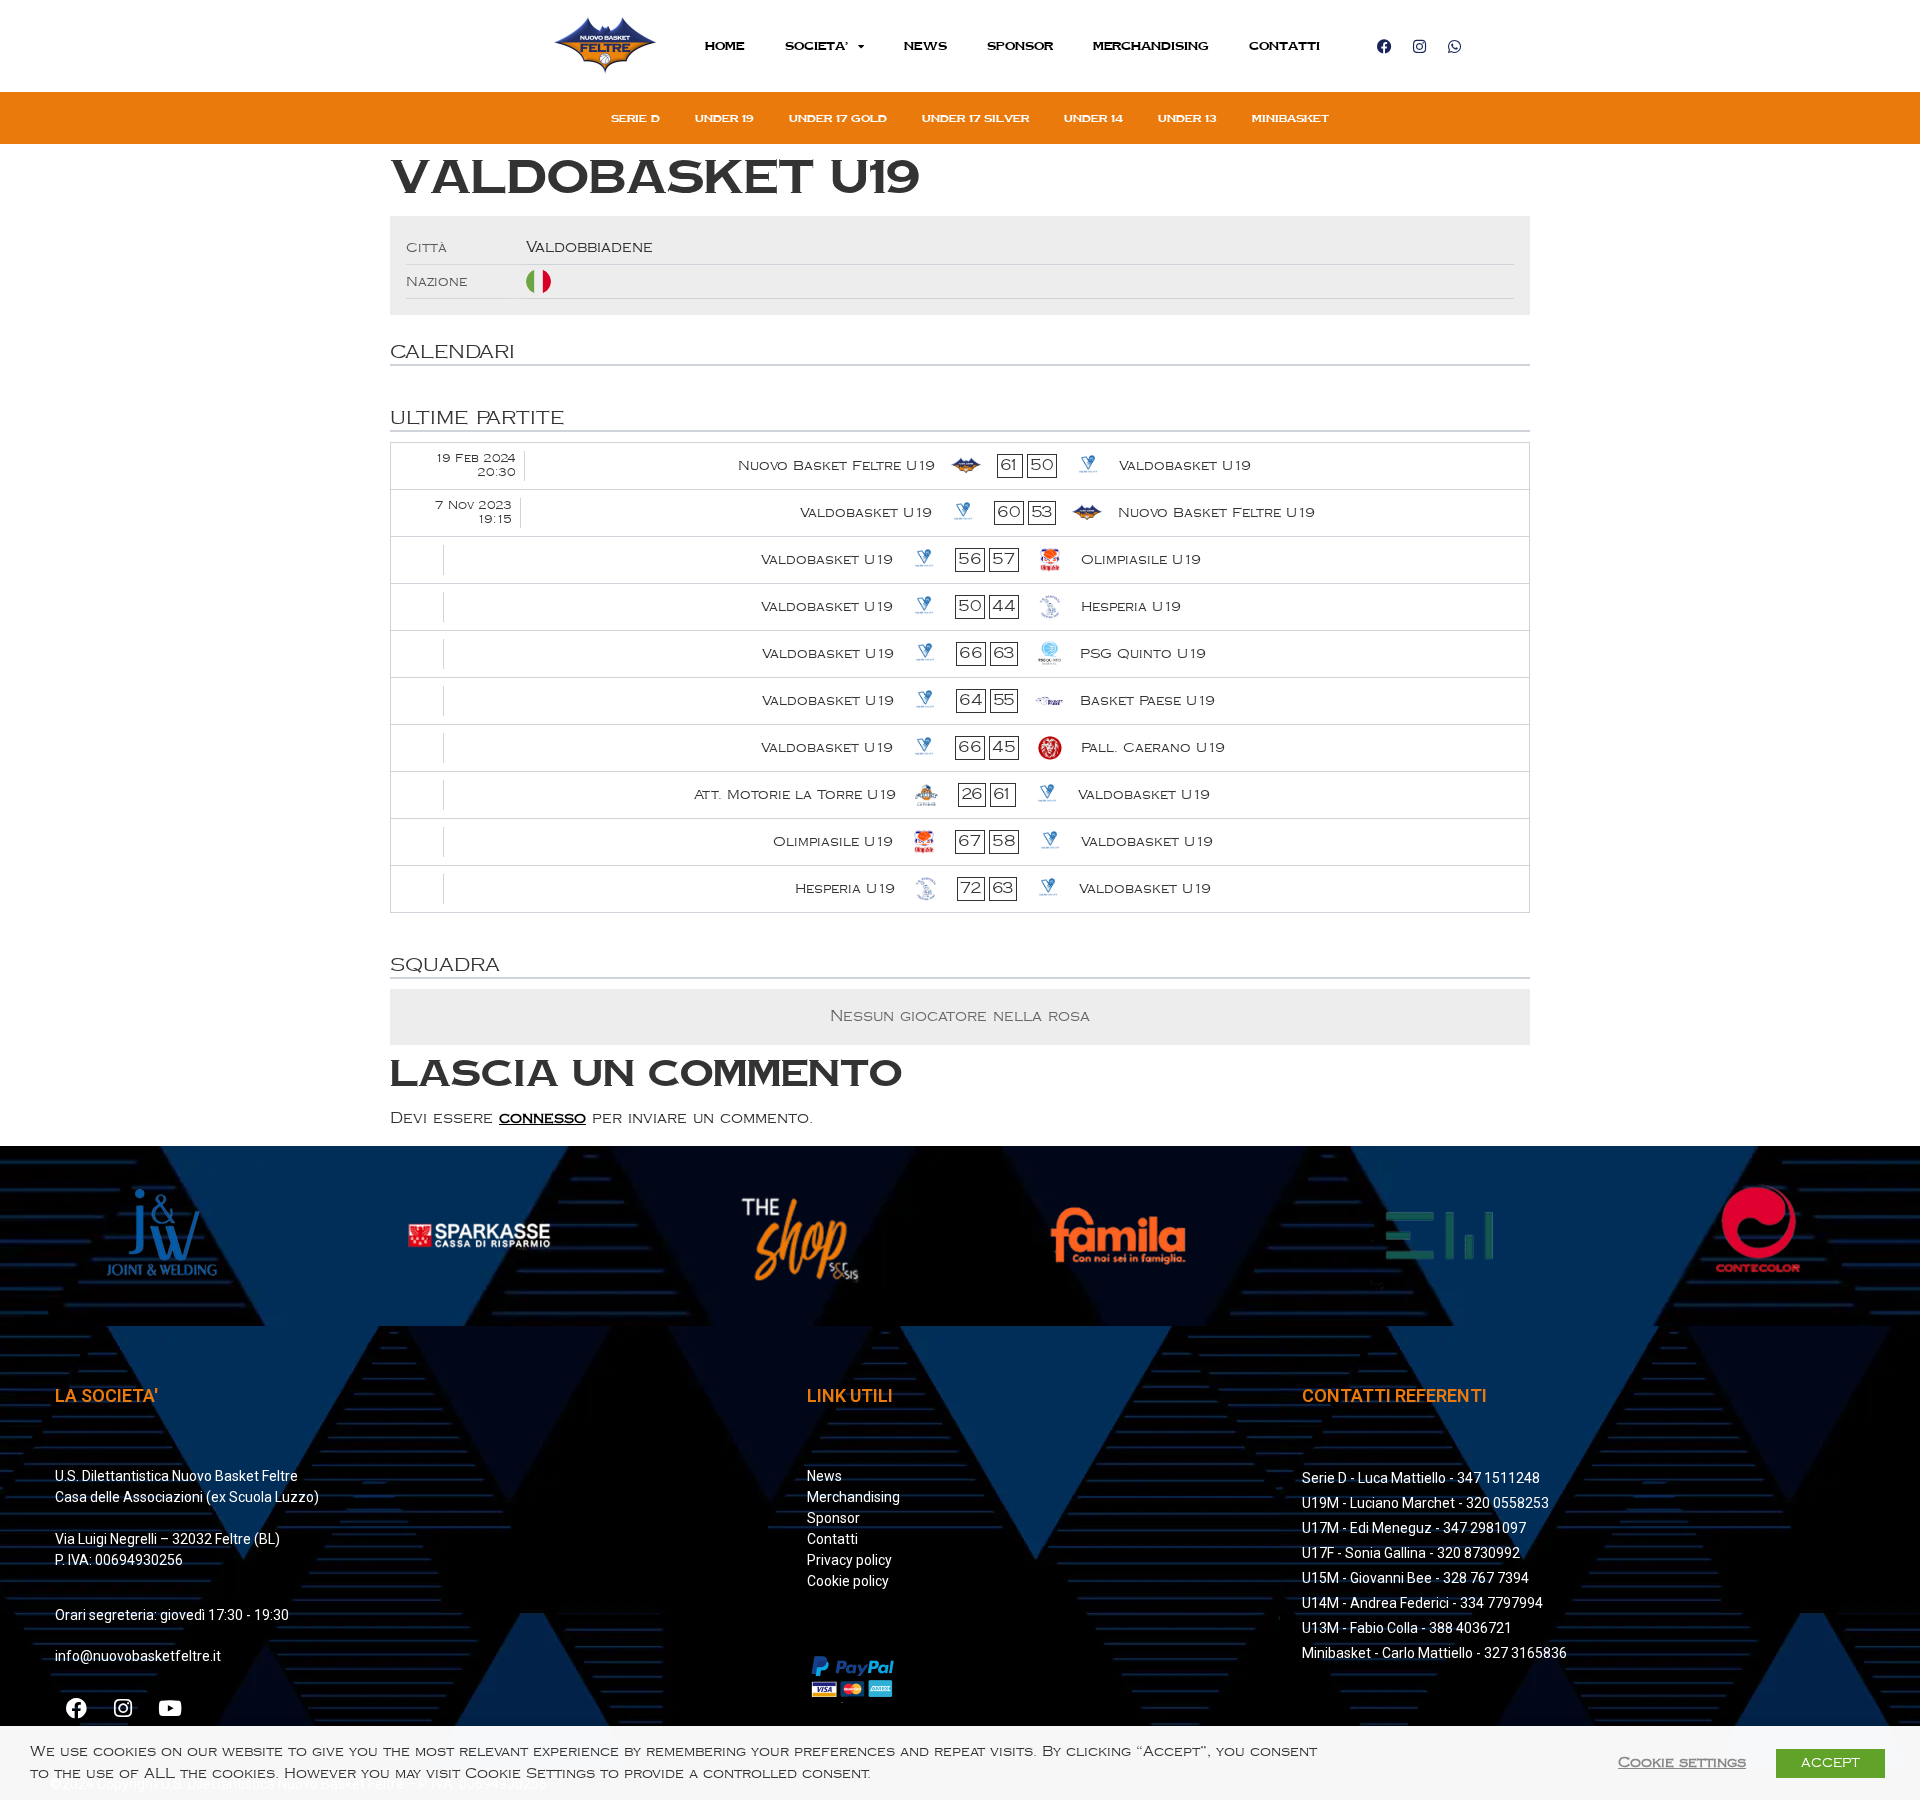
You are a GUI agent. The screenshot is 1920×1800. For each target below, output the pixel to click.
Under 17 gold (838, 118)
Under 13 (1187, 118)
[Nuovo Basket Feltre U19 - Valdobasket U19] (960, 466)
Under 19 (724, 118)
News (925, 45)
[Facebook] (1384, 46)
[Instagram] (1419, 46)
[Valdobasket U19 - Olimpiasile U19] (960, 560)
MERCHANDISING (1151, 45)
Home (725, 45)
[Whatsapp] (1454, 46)
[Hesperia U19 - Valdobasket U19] (960, 889)
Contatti (1284, 45)
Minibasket (1290, 118)
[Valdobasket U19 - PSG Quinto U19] (960, 654)
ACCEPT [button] (1830, 1763)
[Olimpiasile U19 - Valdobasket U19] (960, 842)
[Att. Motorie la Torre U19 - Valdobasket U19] (960, 795)
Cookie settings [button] (1682, 1762)
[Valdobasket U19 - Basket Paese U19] (960, 701)
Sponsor (1020, 45)
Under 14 (1093, 118)
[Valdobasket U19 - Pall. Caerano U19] (960, 748)
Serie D (635, 118)
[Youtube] (170, 1708)
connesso (542, 1118)
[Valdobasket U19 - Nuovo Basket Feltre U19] (960, 513)
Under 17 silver (975, 118)
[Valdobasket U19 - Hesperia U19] (960, 607)
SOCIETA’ (816, 45)
